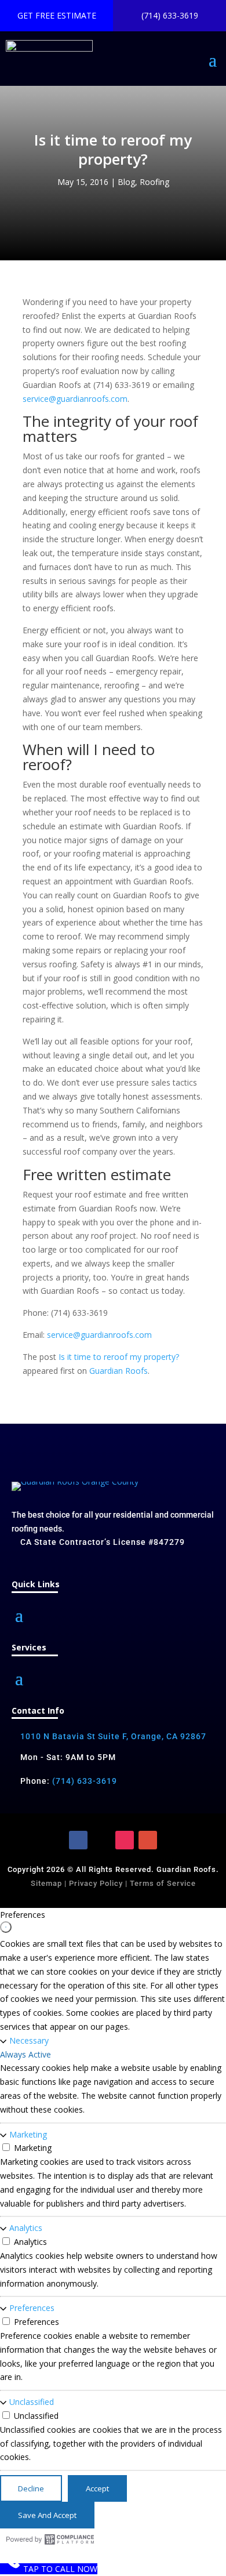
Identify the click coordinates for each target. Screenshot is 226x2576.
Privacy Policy (95, 1883)
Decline (31, 2488)
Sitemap (46, 1883)
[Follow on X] (101, 1840)
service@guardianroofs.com (75, 399)
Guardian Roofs (119, 1371)
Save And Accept (47, 2515)
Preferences (32, 2308)
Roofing (154, 182)
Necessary (29, 2040)
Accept (97, 2488)
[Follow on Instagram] (125, 1840)
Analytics (26, 2228)
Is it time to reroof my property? (119, 1357)
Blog (126, 182)
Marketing (28, 2134)
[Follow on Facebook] (78, 1840)
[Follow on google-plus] (148, 1840)
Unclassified (32, 2402)
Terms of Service (163, 1883)
